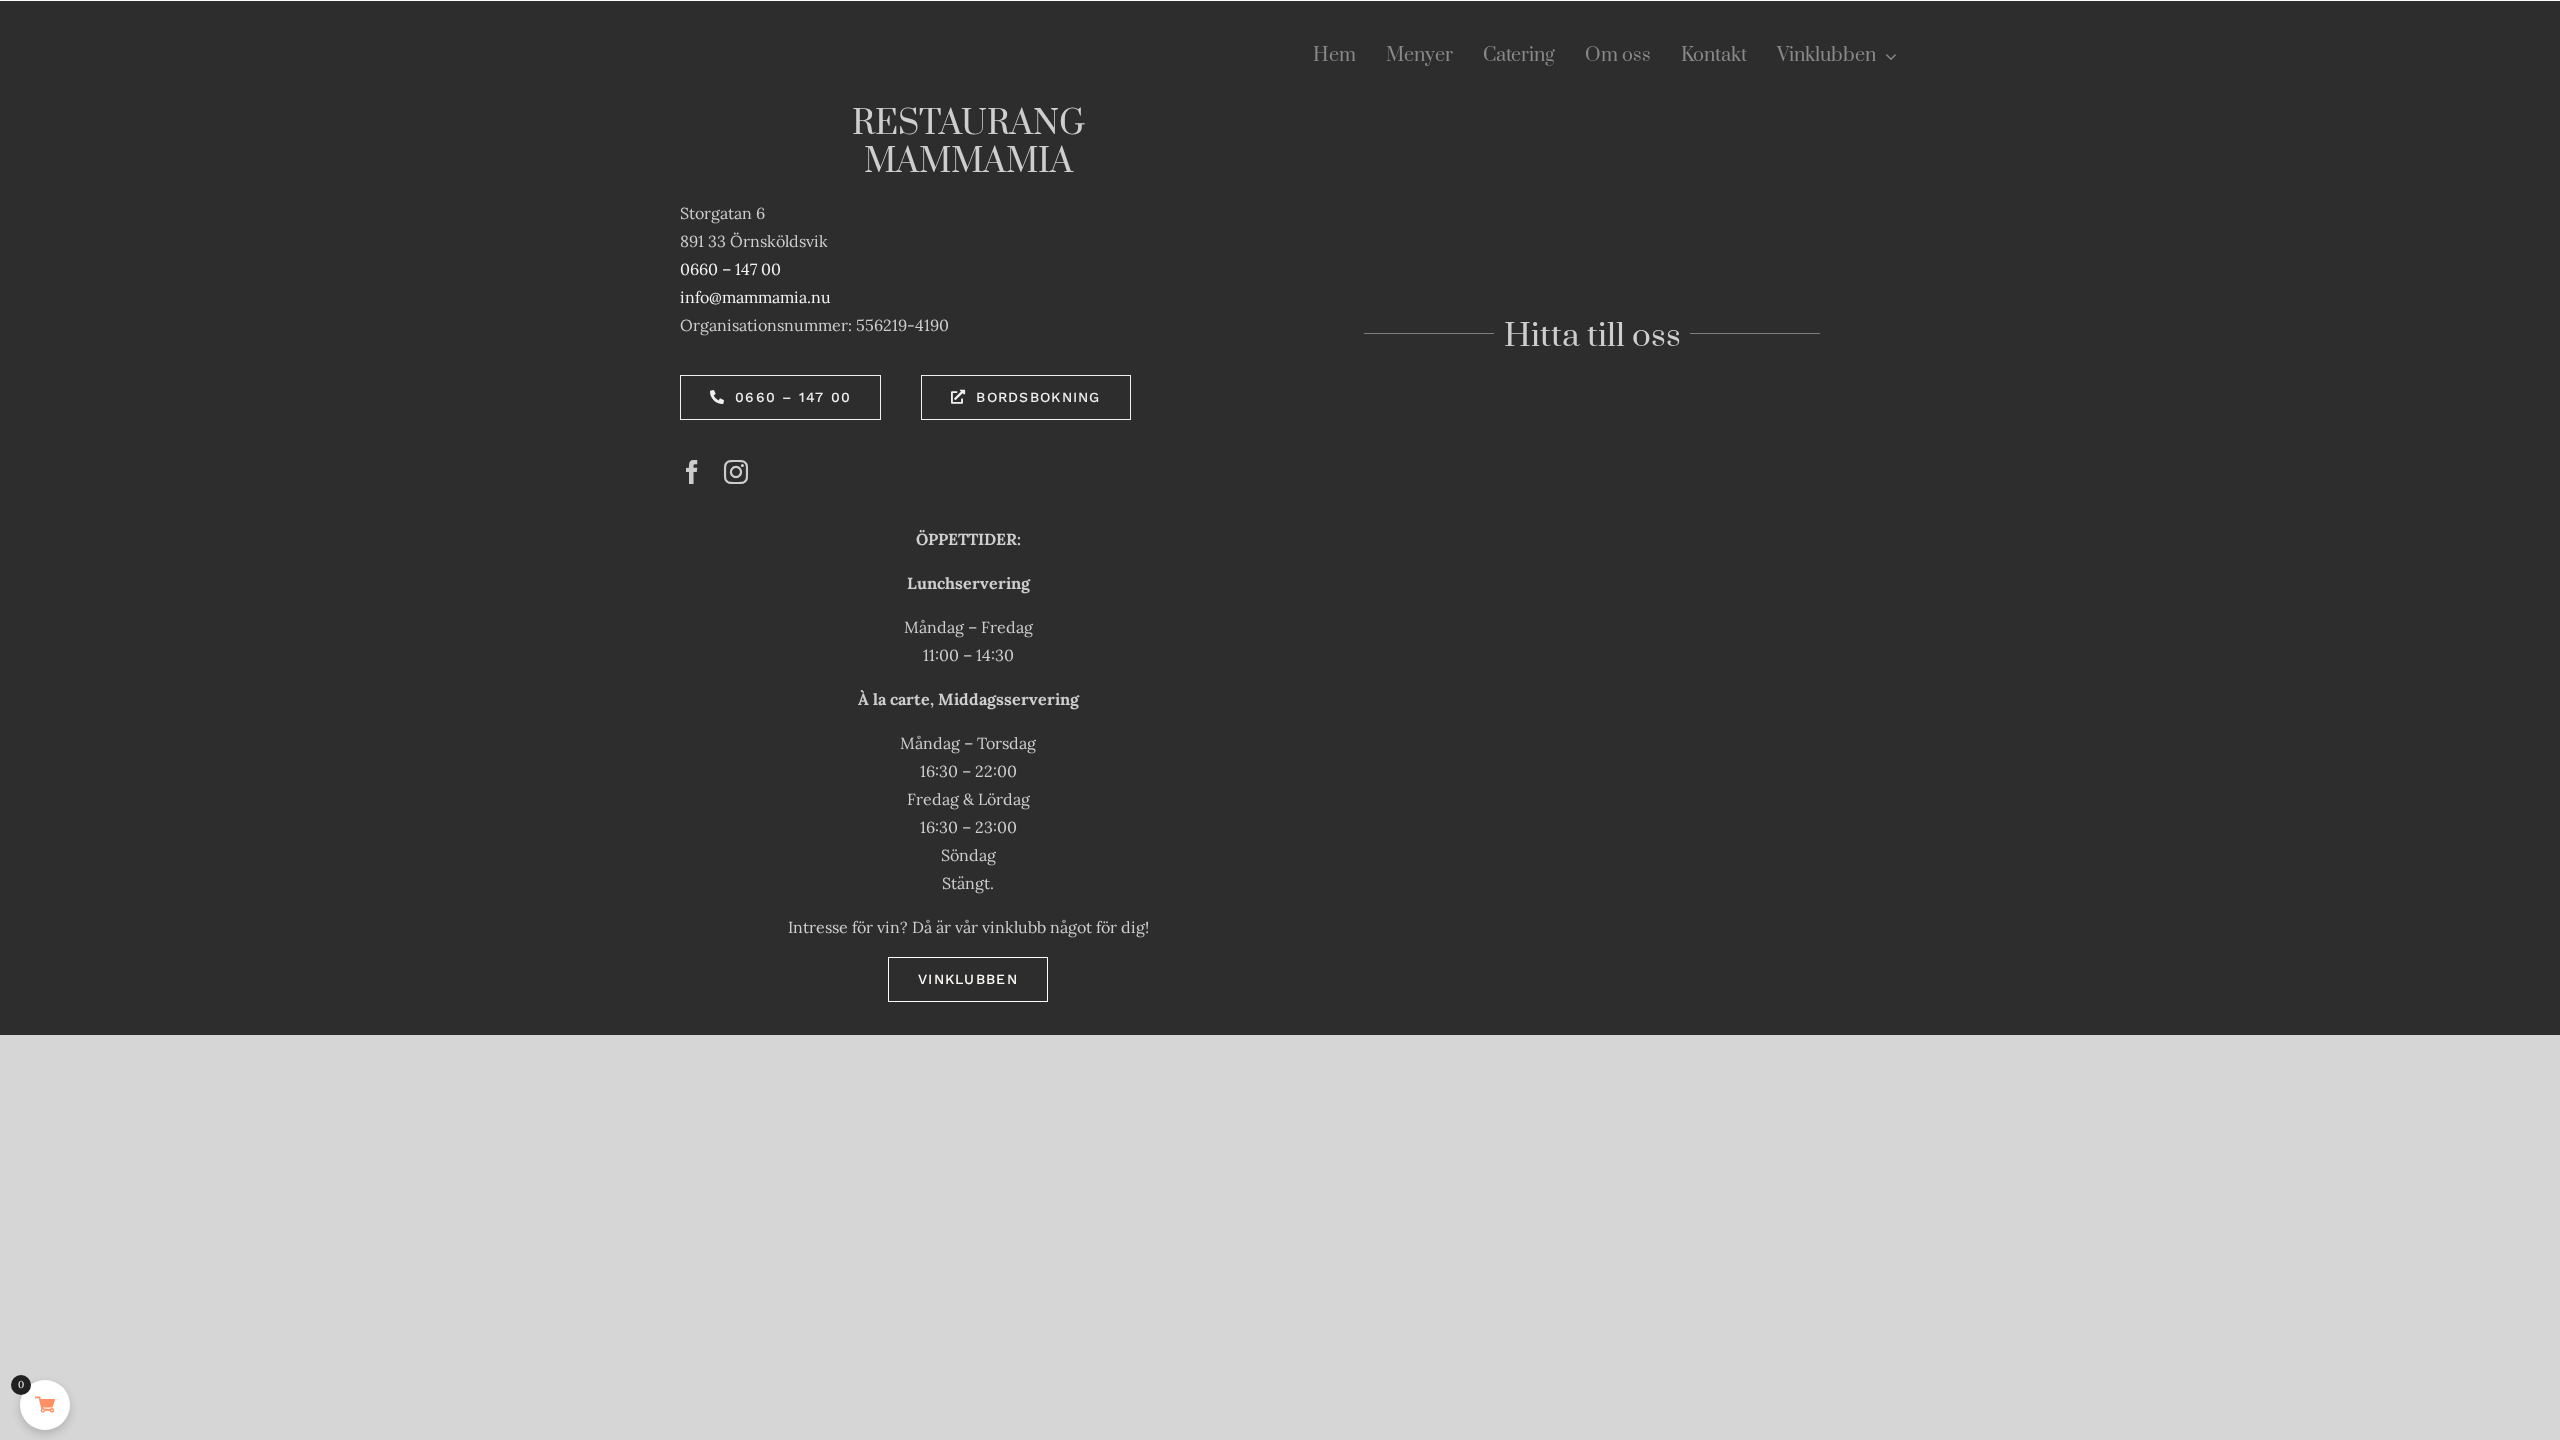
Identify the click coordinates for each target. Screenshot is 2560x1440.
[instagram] (736, 472)
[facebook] (692, 472)
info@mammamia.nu (755, 297)
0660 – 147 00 (730, 269)
